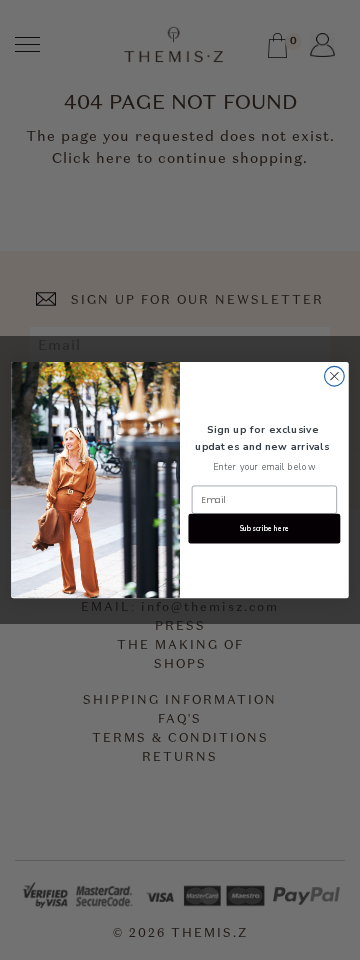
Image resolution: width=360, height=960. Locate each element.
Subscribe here (264, 528)
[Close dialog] (335, 376)
